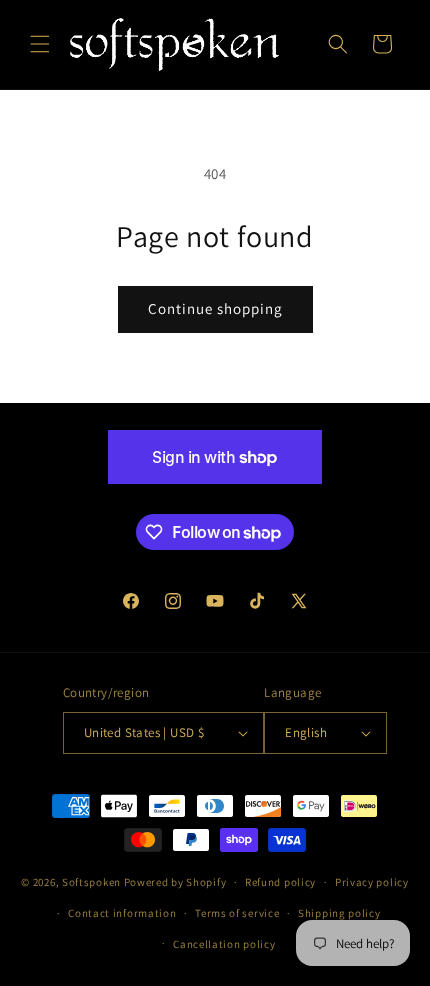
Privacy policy (372, 882)
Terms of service (237, 913)
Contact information (122, 913)
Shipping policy (339, 913)
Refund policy (280, 882)
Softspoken (91, 882)
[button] (40, 44)
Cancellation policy (224, 944)
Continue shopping (215, 308)
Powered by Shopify (175, 882)
